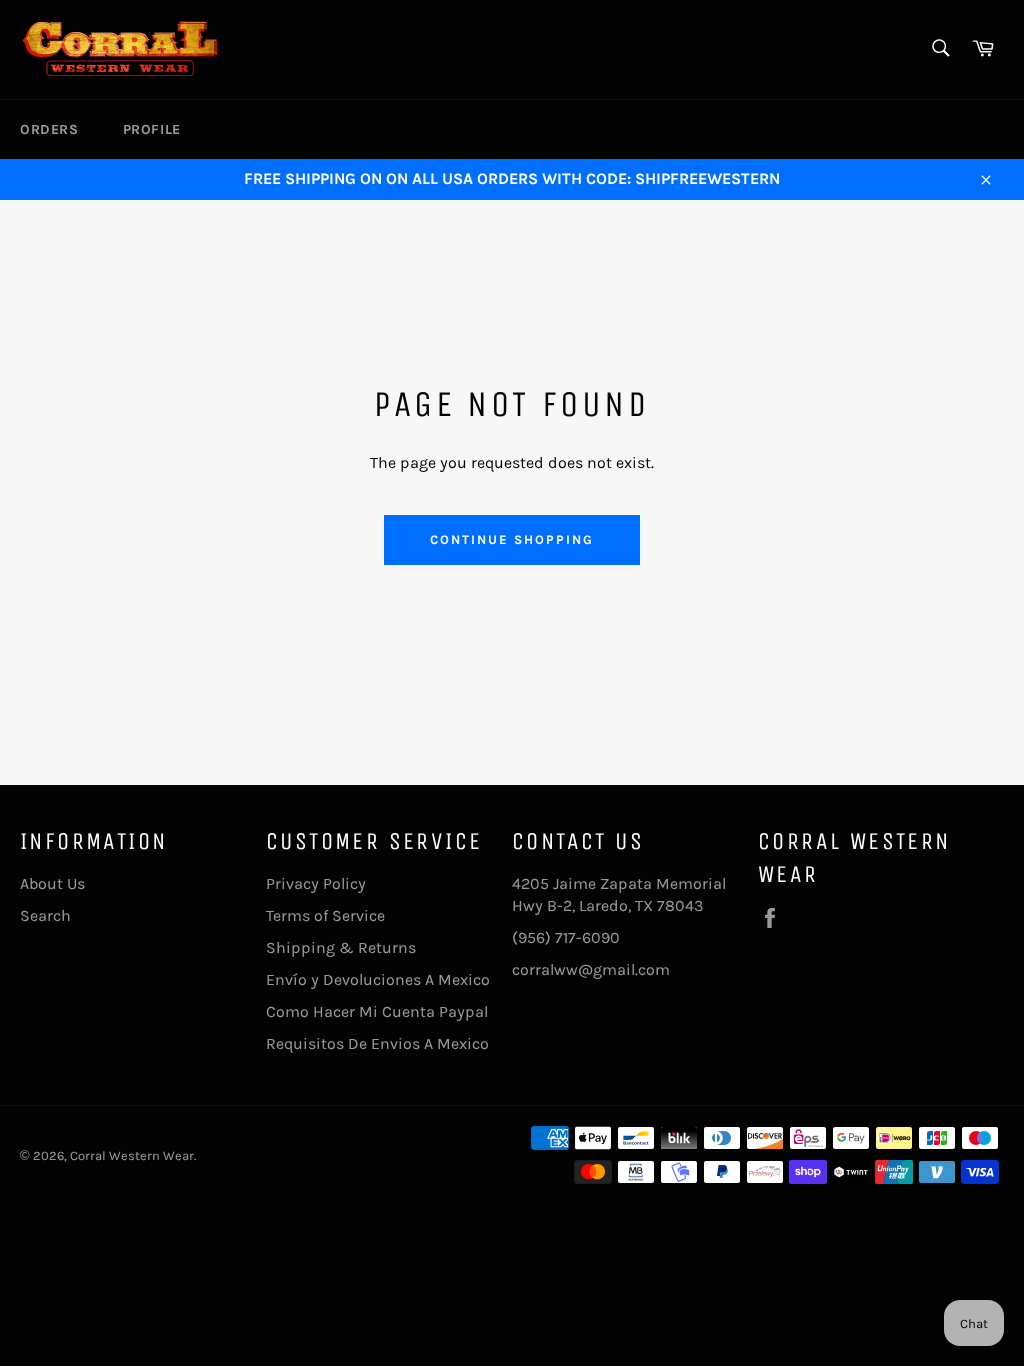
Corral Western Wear (132, 1155)
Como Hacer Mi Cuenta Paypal (377, 1011)
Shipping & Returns (341, 947)
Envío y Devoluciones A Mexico (378, 979)
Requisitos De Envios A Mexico (377, 1043)
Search (45, 915)
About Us (52, 883)
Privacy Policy (316, 883)
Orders (49, 129)
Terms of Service (325, 915)
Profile (152, 129)
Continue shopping (511, 539)
